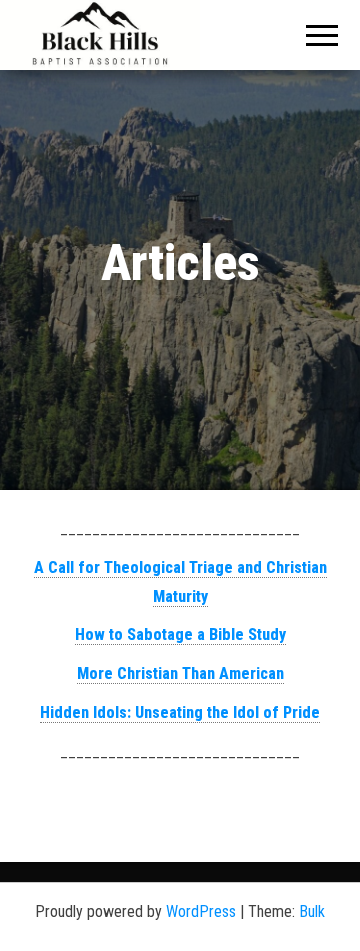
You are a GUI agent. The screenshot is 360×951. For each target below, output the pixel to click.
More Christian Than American (180, 673)
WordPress (201, 911)
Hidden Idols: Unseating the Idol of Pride (180, 712)
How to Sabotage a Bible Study (180, 634)
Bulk (312, 911)
